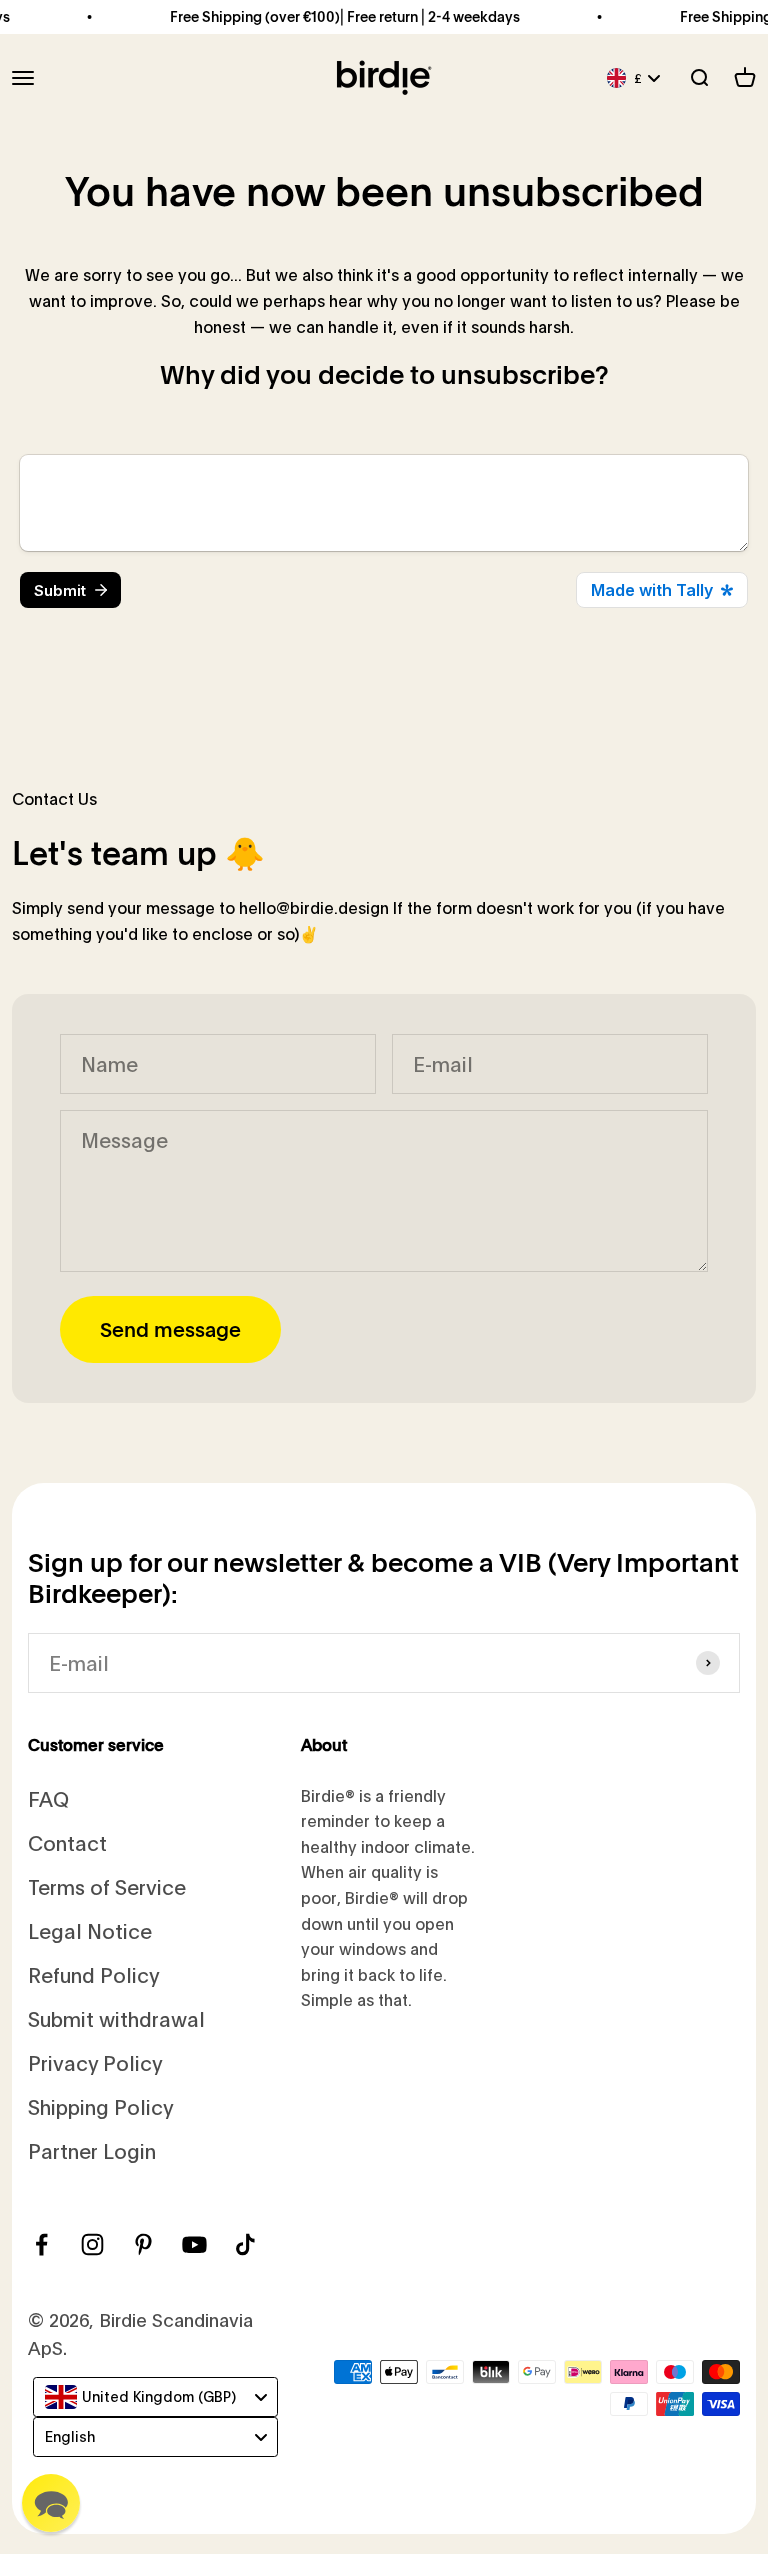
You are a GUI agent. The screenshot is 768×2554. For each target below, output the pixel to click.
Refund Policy (94, 1974)
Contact (67, 1842)
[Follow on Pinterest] (143, 2244)
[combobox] (155, 2397)
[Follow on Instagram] (92, 2244)
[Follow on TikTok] (245, 2244)
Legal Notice (90, 1930)
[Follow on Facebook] (41, 2244)
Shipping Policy (101, 2106)
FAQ (48, 1798)
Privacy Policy (95, 2062)
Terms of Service (107, 1886)
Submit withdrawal (116, 2018)
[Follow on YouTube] (194, 2244)
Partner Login (92, 2150)
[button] (51, 2503)
